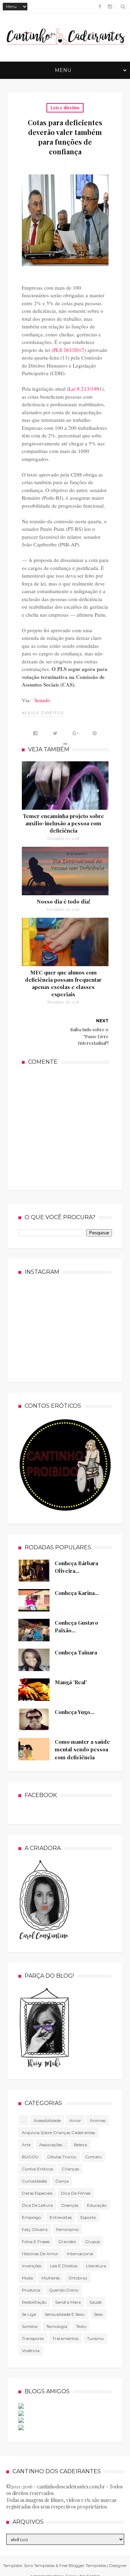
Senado (42, 700)
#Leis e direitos (43, 713)
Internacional (80, 2254)
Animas (98, 2120)
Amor (75, 2120)
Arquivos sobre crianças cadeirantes (58, 2133)
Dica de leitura (37, 2205)
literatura (96, 2266)
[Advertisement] (74, 1127)
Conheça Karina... (77, 1593)
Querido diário (64, 2290)
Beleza (80, 2145)
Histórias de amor (40, 2254)
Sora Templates (39, 2565)
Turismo (95, 2338)
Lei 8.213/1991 (85, 389)
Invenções (32, 2266)
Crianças (70, 2169)
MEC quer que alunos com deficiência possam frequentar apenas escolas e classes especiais (63, 983)
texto (81, 2326)
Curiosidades (34, 2181)
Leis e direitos (65, 108)
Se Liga (29, 2314)
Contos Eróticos (37, 2169)
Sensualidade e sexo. (65, 2314)
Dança (62, 2181)
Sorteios (30, 2326)
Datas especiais (37, 2193)
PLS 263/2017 (69, 350)
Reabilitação (34, 2302)
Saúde (96, 2302)
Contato (93, 2157)
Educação (97, 2205)
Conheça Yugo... (75, 1712)
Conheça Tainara (76, 1652)
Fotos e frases (36, 2242)
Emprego (31, 2217)
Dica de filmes (76, 2193)
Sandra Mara (68, 2302)
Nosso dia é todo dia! (63, 901)
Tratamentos (65, 2338)
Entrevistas (61, 2217)
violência (31, 2351)
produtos (31, 2290)
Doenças (70, 2205)
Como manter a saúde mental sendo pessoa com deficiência (82, 1749)
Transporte (33, 2338)
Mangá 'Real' (71, 1682)
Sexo (98, 2314)
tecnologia (57, 2326)
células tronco (62, 2157)
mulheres (51, 2278)
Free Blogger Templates (83, 2565)
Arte (26, 2145)
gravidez (67, 2242)
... (23, 2120)
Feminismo (67, 2229)
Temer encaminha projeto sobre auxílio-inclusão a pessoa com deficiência (63, 823)
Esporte (88, 2217)
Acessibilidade (47, 2120)
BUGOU (30, 2157)
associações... (52, 2145)
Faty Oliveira (35, 2229)
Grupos (92, 2242)
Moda (27, 2278)
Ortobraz (78, 2278)
